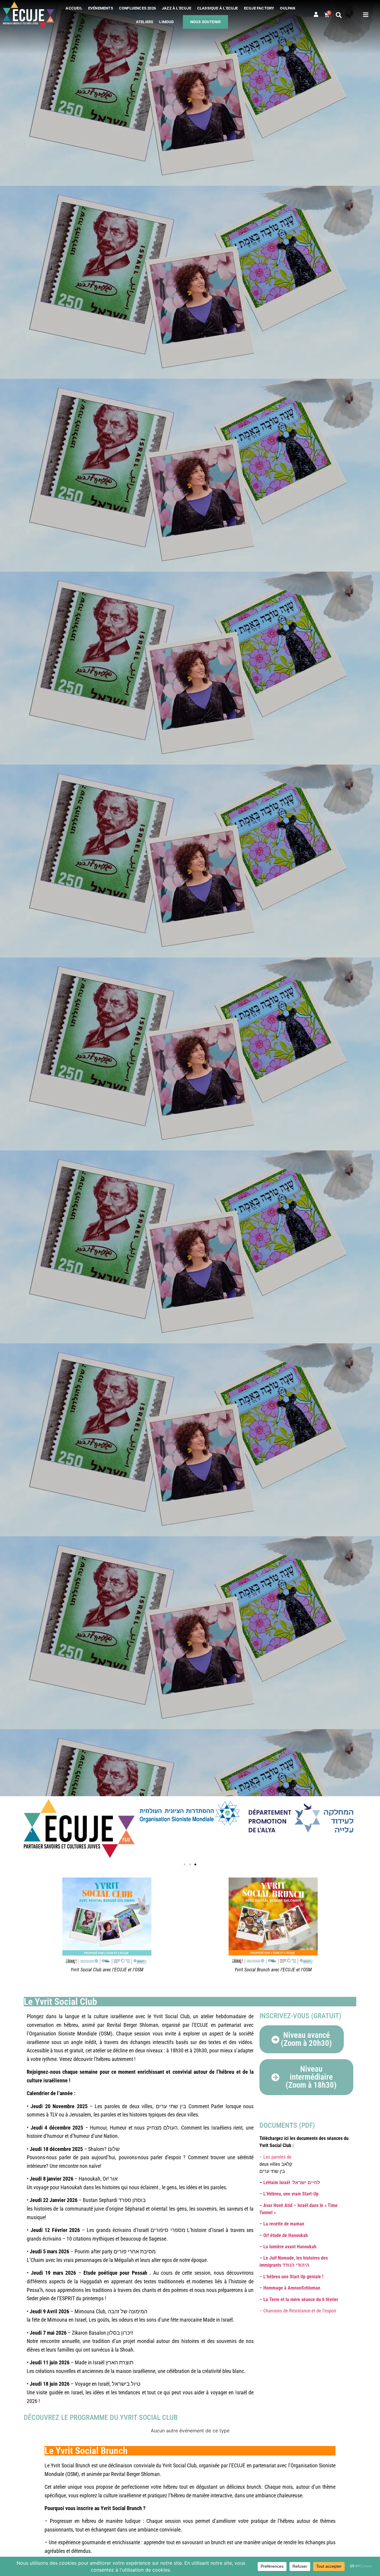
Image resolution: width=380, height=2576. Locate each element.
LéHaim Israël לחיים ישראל (292, 2183)
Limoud (166, 22)
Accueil (74, 8)
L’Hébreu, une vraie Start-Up (291, 2194)
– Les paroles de (275, 2157)
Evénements (101, 8)
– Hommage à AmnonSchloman (290, 2288)
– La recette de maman (282, 2224)
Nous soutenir (206, 22)
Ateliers (145, 22)
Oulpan (288, 8)
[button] (339, 15)
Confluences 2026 (137, 8)
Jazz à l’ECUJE (176, 8)
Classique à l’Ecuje (218, 8)
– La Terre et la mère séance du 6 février (299, 2299)
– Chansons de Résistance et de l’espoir (299, 2311)
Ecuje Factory (259, 8)
